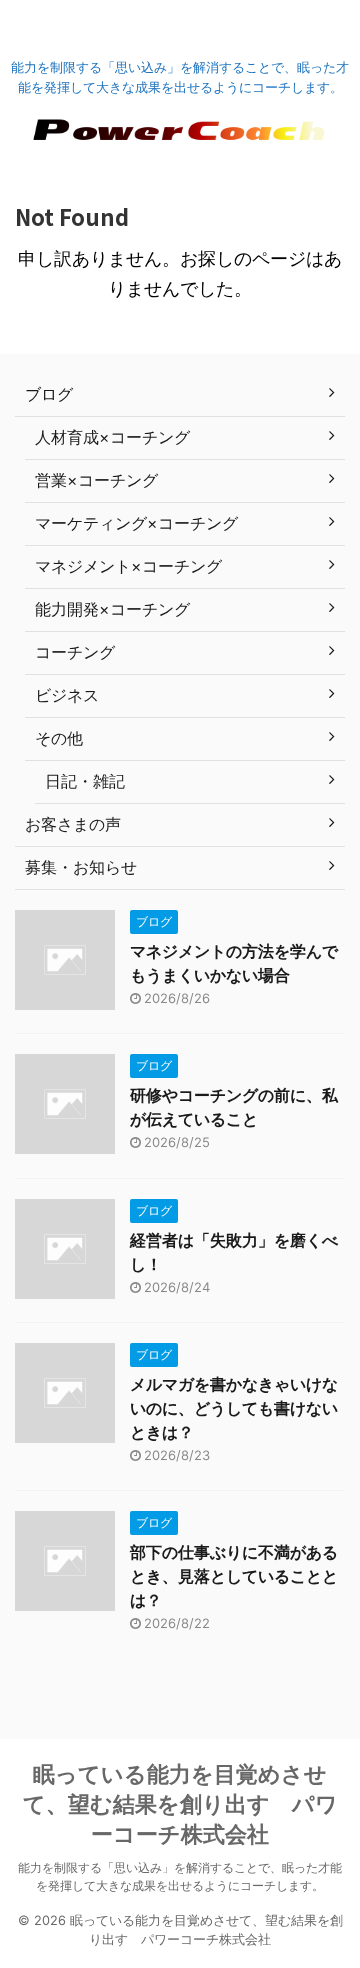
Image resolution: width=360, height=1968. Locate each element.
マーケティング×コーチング (136, 523)
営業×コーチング (96, 480)
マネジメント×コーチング (128, 566)
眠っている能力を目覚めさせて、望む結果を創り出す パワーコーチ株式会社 (180, 1804)
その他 (59, 738)
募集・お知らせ (81, 867)
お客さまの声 (73, 824)
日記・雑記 (85, 781)
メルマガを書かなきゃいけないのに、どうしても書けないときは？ (234, 1408)
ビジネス (67, 695)
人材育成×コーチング (112, 437)
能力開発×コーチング (112, 609)
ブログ (49, 394)
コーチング (75, 652)
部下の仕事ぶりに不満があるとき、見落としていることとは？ (234, 1576)
